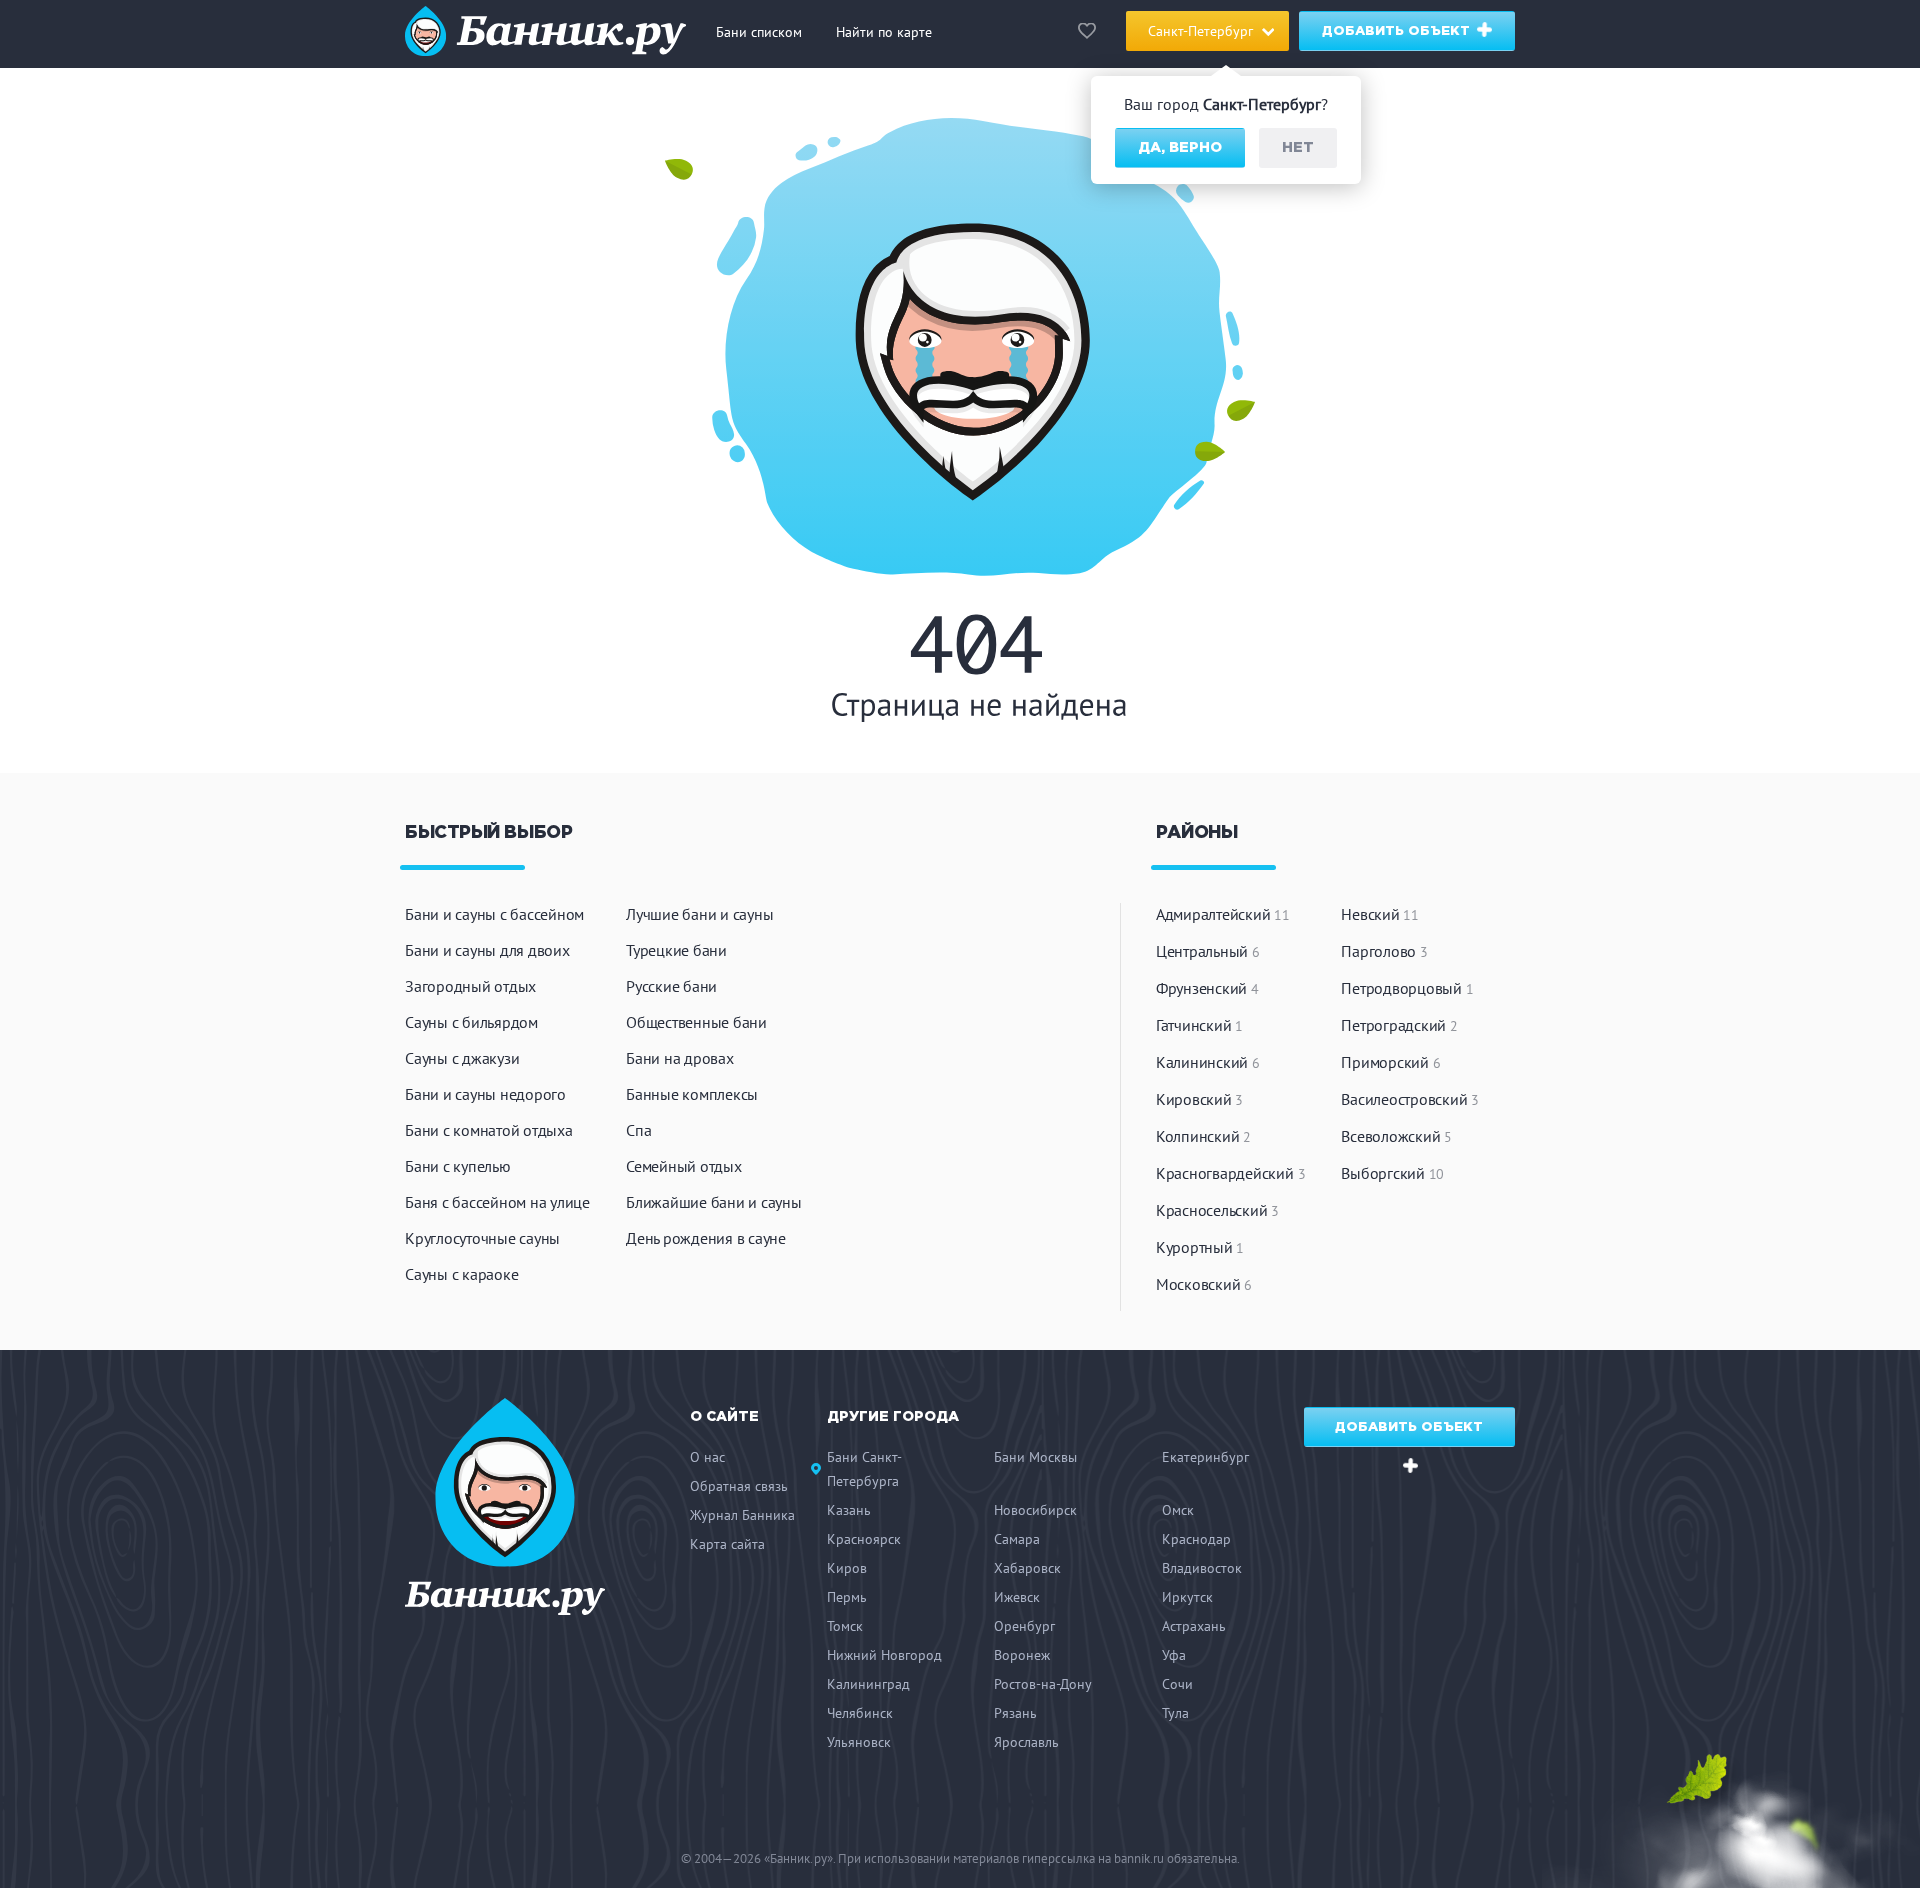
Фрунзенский (1207, 988)
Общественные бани (696, 1022)
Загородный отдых (470, 986)
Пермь (847, 1597)
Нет (1298, 148)
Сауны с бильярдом (471, 1022)
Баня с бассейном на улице (497, 1202)
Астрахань (1194, 1626)
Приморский (1390, 1062)
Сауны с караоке (461, 1274)
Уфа (1174, 1655)
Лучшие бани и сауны (699, 914)
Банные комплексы (692, 1094)
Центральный (1208, 951)
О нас (707, 1457)
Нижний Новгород (884, 1655)
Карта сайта (727, 1544)
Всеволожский (1396, 1136)
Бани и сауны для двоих (487, 950)
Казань (849, 1510)
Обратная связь (739, 1486)
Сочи (1177, 1684)
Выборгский (1392, 1173)
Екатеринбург (1205, 1457)
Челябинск (860, 1713)
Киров (847, 1568)
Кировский (1199, 1099)
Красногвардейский (1230, 1173)
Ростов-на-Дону (1043, 1684)
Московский (1204, 1284)
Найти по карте (884, 32)
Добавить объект (1398, 31)
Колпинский (1203, 1136)
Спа (638, 1130)
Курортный (1200, 1247)
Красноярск (864, 1539)
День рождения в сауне (706, 1238)
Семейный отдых (684, 1166)
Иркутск (1187, 1597)
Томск (845, 1626)
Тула (1175, 1713)
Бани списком (759, 32)
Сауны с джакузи (462, 1058)
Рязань (1015, 1713)
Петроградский (1399, 1025)
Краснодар (1196, 1539)
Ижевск (1017, 1597)
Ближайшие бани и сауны (714, 1202)
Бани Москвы (1035, 1457)
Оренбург (1024, 1626)
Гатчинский (1199, 1025)
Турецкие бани (676, 950)
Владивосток (1202, 1568)
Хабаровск (1027, 1568)
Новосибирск (1035, 1510)
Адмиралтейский (1223, 914)
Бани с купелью (458, 1166)
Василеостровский (1410, 1099)
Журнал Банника (742, 1515)
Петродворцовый (1407, 988)
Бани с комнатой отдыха (489, 1130)
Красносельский (1217, 1210)
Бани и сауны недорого (485, 1094)
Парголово (1384, 951)
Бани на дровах (680, 1058)
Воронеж (1022, 1655)
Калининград (868, 1684)
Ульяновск (859, 1742)
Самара (1017, 1539)
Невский (1380, 914)
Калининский (1208, 1062)
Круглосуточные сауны (482, 1238)
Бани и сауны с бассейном (494, 914)
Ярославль (1026, 1742)
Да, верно (1180, 148)
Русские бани (671, 986)
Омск (1178, 1510)
